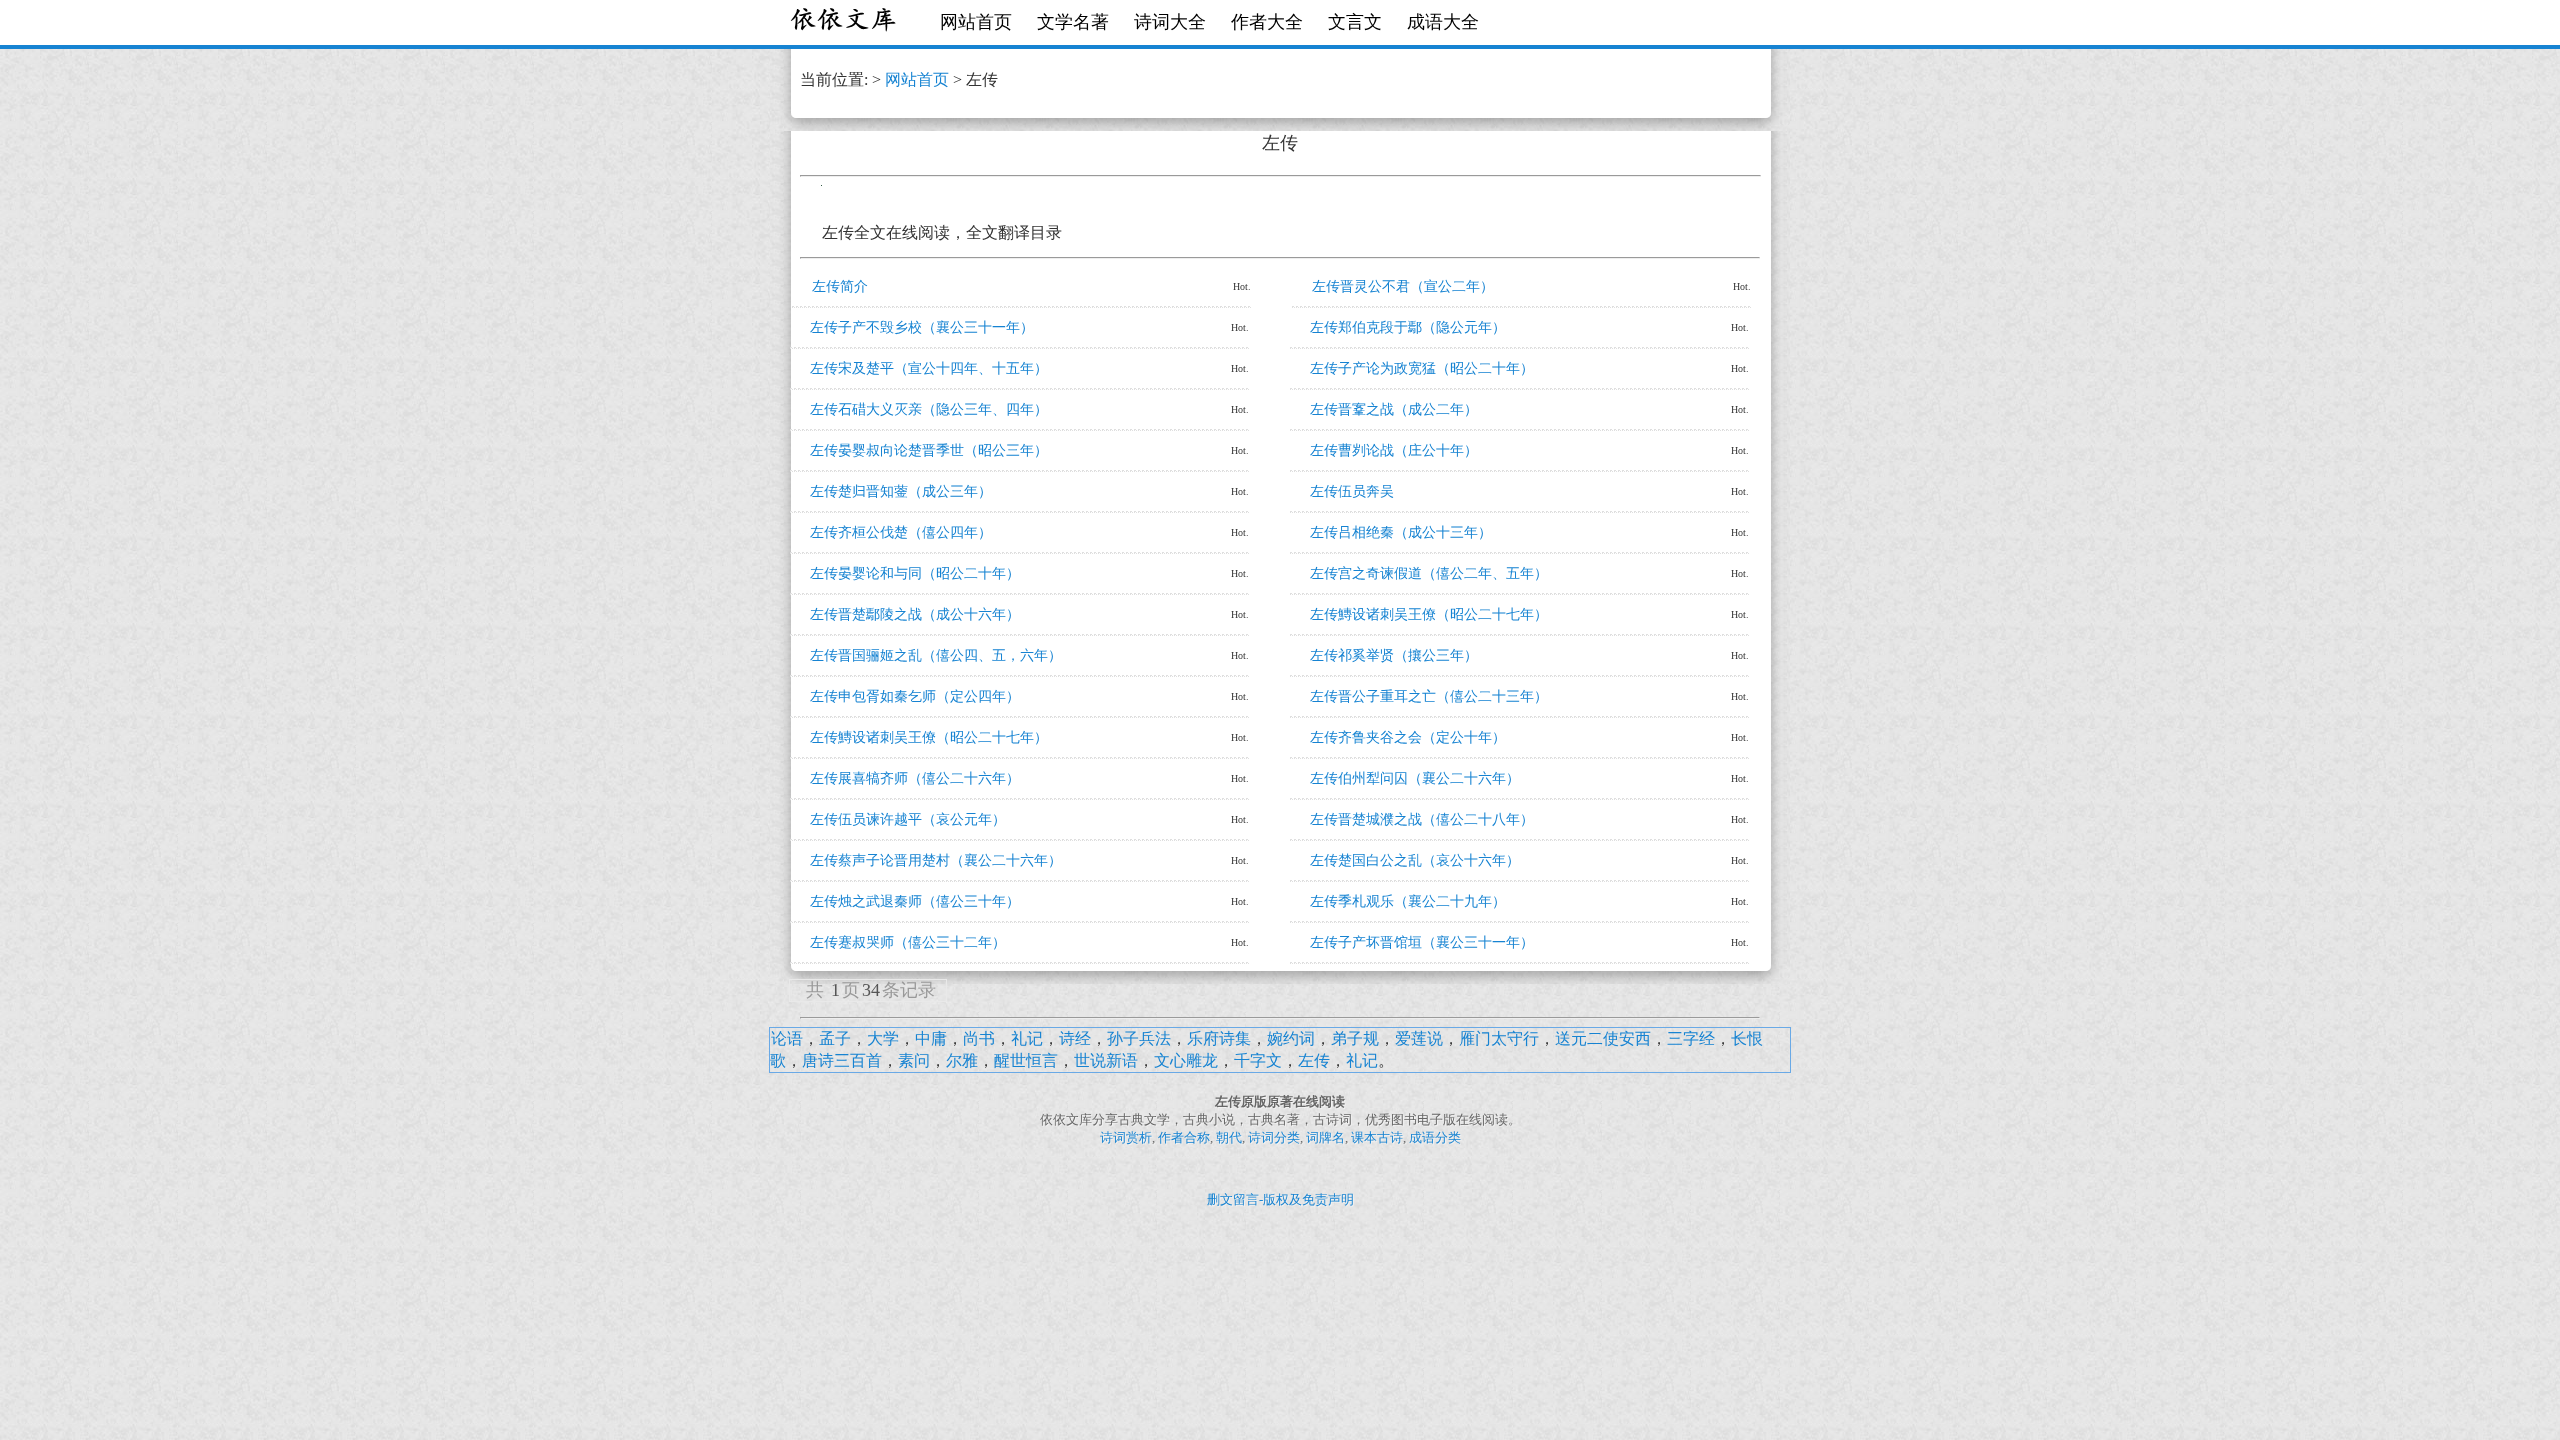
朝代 (1229, 1137)
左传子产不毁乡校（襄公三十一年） (922, 327)
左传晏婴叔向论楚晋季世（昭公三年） (929, 450)
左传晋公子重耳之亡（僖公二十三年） (1429, 696)
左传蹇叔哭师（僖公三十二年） (908, 942)
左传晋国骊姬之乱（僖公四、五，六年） (936, 655)
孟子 (835, 1038)
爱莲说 (1419, 1038)
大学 (883, 1038)
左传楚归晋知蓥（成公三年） (901, 491)
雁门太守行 (1499, 1038)
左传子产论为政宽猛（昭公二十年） (1422, 368)
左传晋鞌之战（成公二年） (1394, 409)
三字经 (1691, 1038)
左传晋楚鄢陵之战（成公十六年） (915, 614)
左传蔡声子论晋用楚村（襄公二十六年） (936, 860)
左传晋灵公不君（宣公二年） (1403, 286)
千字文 (1258, 1060)
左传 (1314, 1060)
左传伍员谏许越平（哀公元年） (908, 819)
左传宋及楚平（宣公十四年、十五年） (929, 368)
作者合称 (1184, 1137)
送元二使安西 (1603, 1038)
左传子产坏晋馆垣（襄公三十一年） (1422, 942)
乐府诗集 (1219, 1038)
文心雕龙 (1186, 1060)
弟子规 (1355, 1038)
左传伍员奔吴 (1352, 491)
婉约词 (1291, 1038)
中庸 (931, 1038)
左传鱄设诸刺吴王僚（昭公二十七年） (1429, 614)
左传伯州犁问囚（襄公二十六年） (1415, 778)
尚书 (979, 1038)
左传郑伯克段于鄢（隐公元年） (1408, 327)
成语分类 (1435, 1137)
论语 (787, 1038)
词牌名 (1325, 1137)
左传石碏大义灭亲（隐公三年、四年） (929, 409)
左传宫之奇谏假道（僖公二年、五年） (1429, 573)
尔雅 (962, 1060)
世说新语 (1106, 1060)
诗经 (1075, 1038)
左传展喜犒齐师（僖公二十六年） (915, 778)
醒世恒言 (1026, 1060)
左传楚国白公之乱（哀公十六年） (1415, 860)
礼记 (1027, 1038)
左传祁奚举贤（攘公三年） (1394, 655)
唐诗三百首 (842, 1060)
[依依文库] (845, 22)
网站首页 (976, 22)
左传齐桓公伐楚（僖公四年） (901, 532)
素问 (914, 1060)
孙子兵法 (1139, 1038)
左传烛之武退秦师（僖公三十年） (915, 901)
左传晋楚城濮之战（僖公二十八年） (1422, 819)
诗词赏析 (1126, 1137)
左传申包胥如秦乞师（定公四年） (915, 696)
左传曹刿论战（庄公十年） (1394, 450)
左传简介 (840, 286)
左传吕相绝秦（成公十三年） (1401, 532)
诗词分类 (1274, 1137)
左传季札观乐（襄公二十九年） (1408, 901)
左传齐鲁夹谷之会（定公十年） (1408, 737)
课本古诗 (1377, 1137)
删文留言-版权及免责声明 (1280, 1199)
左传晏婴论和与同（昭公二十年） (915, 573)
